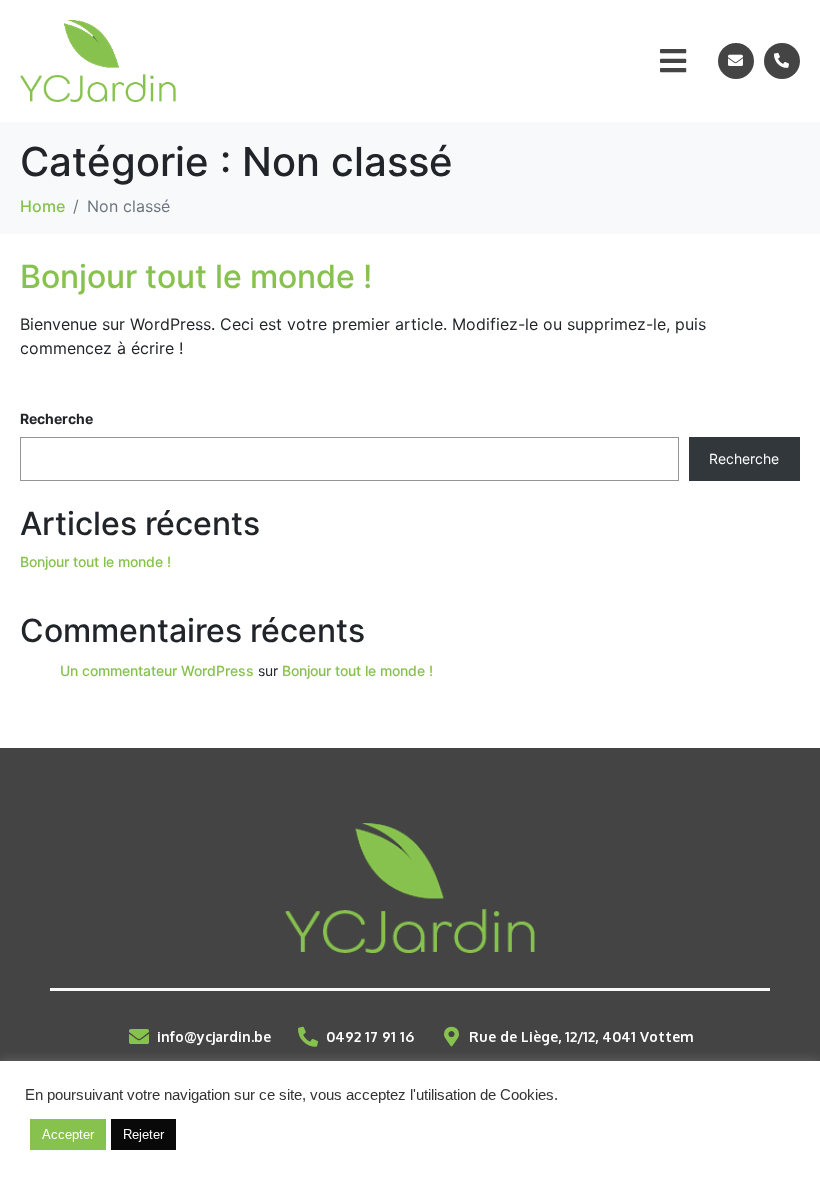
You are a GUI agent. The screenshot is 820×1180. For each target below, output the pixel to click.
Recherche (56, 418)
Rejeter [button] (143, 1134)
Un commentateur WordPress (157, 670)
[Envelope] (736, 61)
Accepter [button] (68, 1134)
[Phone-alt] (782, 61)
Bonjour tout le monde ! (196, 276)
